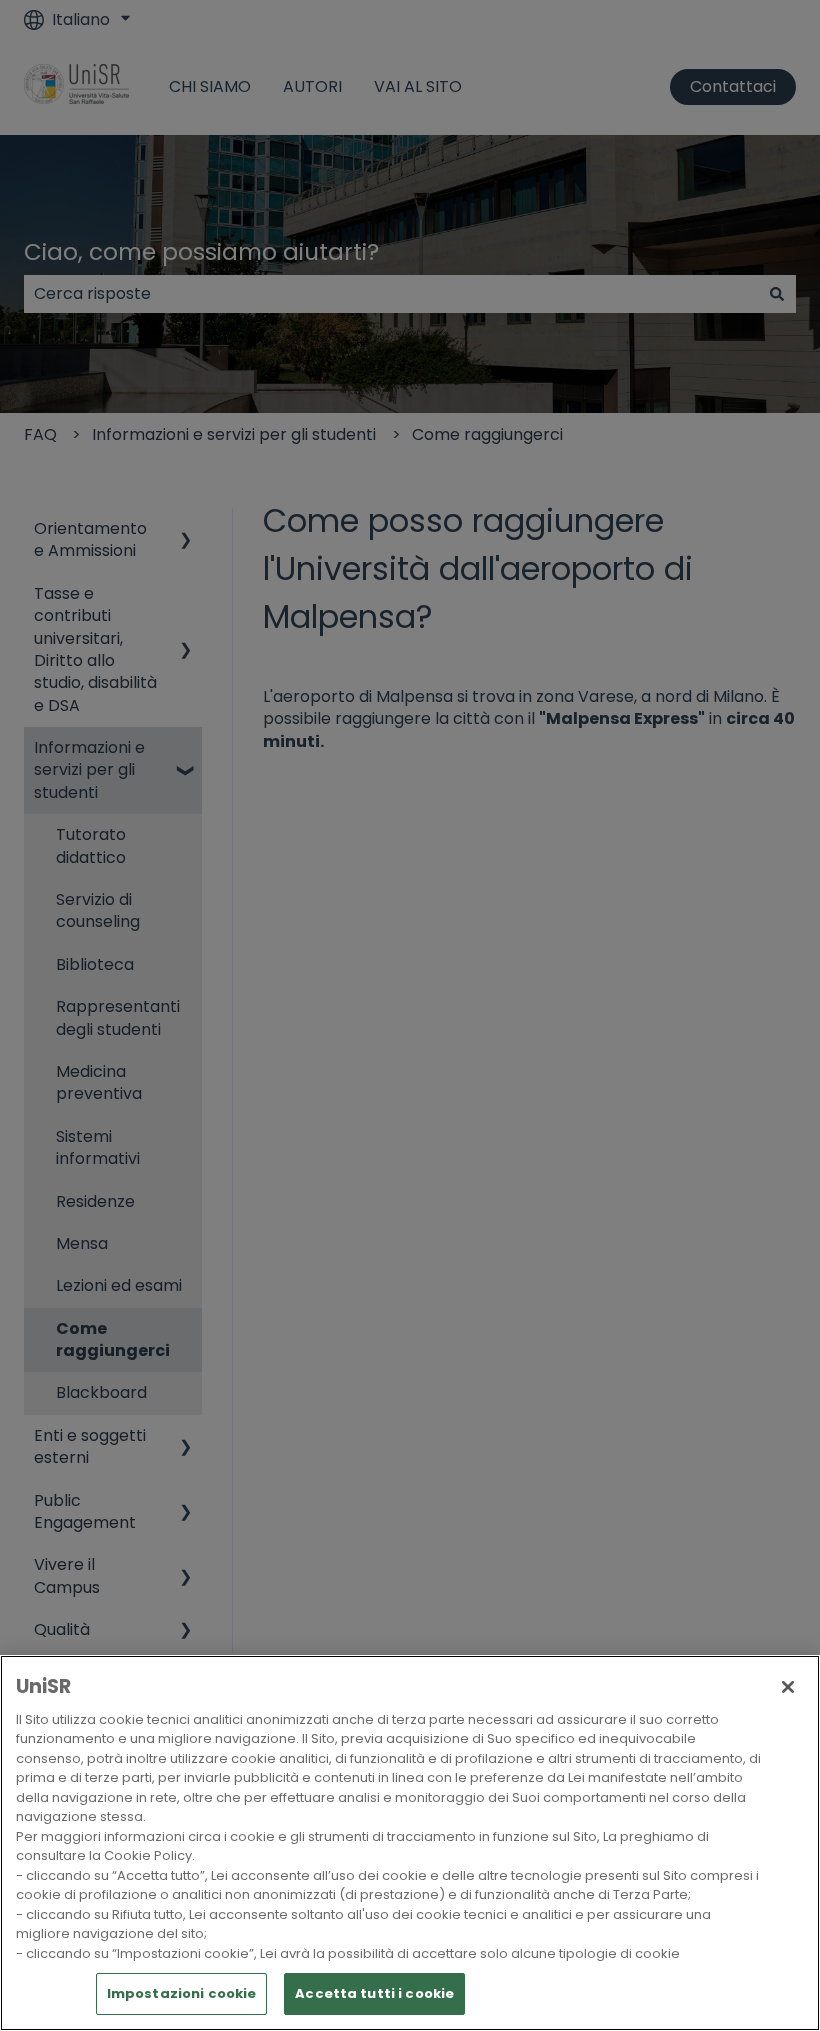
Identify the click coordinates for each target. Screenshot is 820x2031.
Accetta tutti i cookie (374, 1993)
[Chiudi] (788, 1687)
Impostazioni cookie (181, 1993)
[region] (410, 1843)
